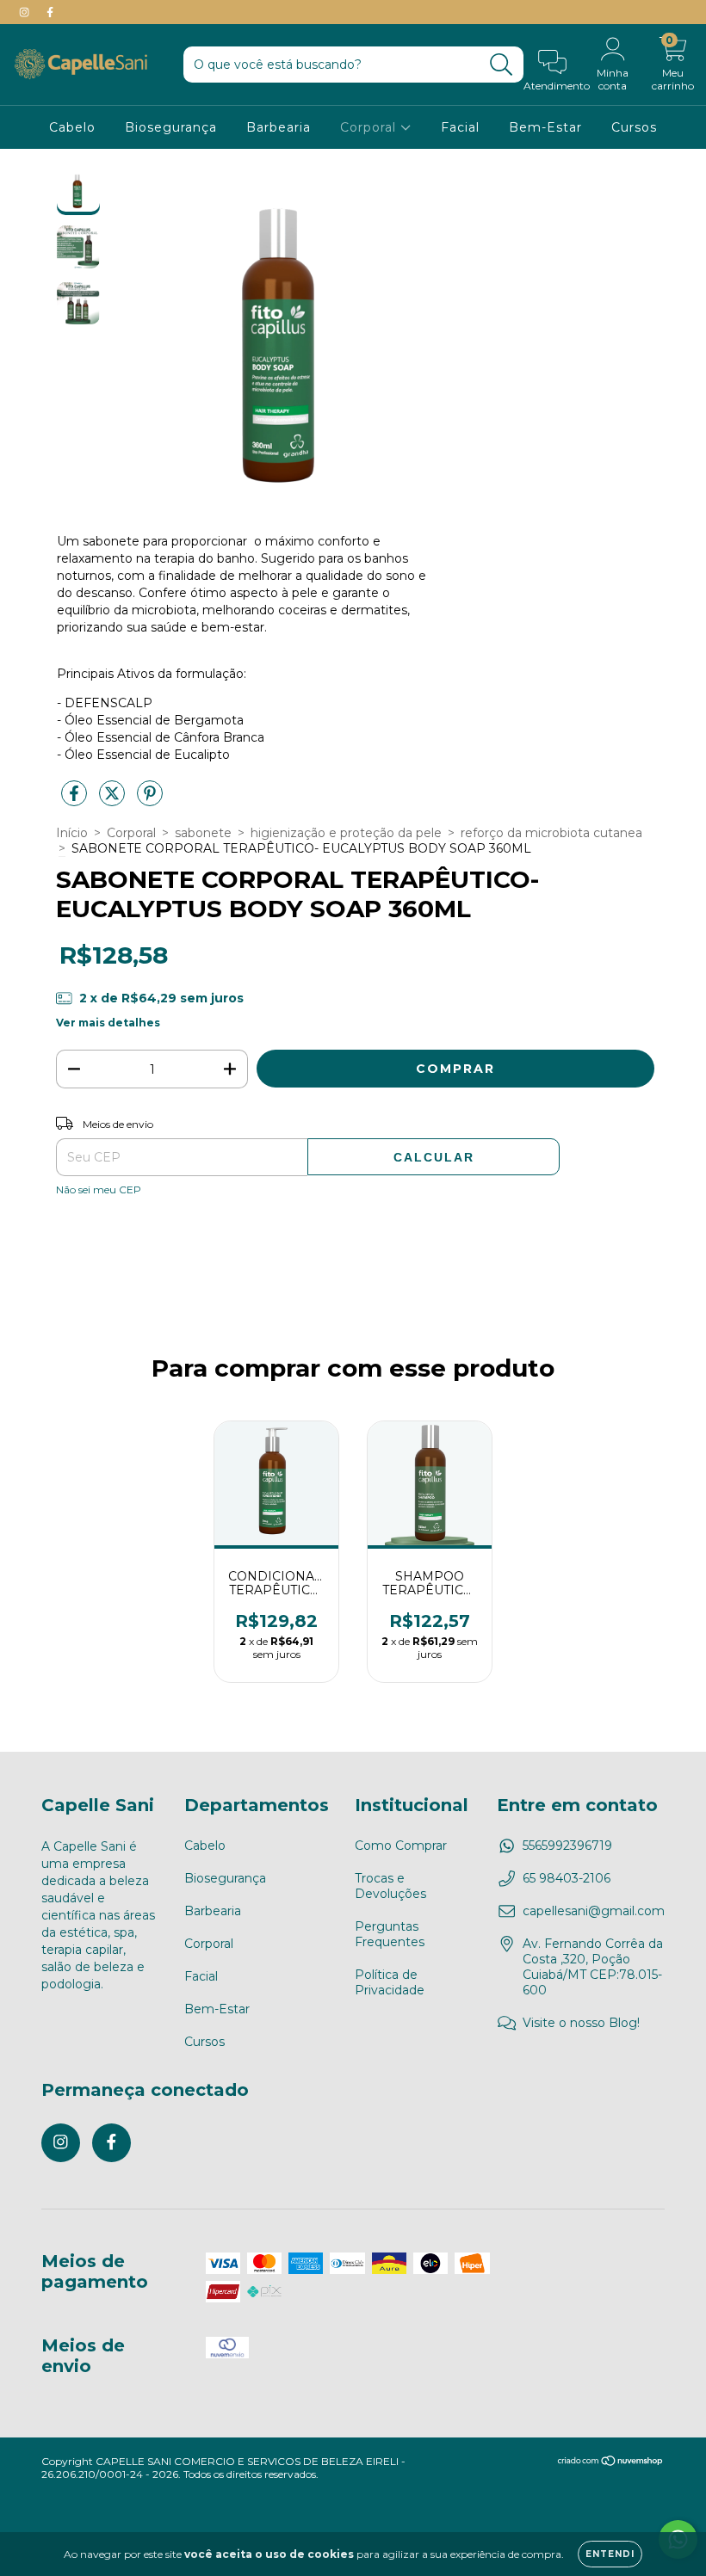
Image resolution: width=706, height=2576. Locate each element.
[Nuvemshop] (611, 2463)
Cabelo (72, 127)
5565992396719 (567, 1846)
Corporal (370, 127)
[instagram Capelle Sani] (26, 12)
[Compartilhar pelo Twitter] (114, 800)
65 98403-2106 (567, 1878)
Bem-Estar (545, 127)
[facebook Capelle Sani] (50, 12)
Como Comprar (401, 1846)
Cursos (634, 127)
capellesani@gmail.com (594, 1911)
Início (72, 833)
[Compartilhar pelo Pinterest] (150, 800)
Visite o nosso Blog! (581, 2023)
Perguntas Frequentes (390, 1934)
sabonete (203, 833)
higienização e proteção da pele (346, 833)
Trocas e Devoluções (390, 1886)
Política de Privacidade (390, 1982)
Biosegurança (171, 127)
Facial (460, 127)
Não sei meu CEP (99, 1189)
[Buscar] (502, 65)
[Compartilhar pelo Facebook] (76, 800)
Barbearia (279, 127)
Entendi (610, 2554)
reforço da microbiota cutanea (551, 833)
